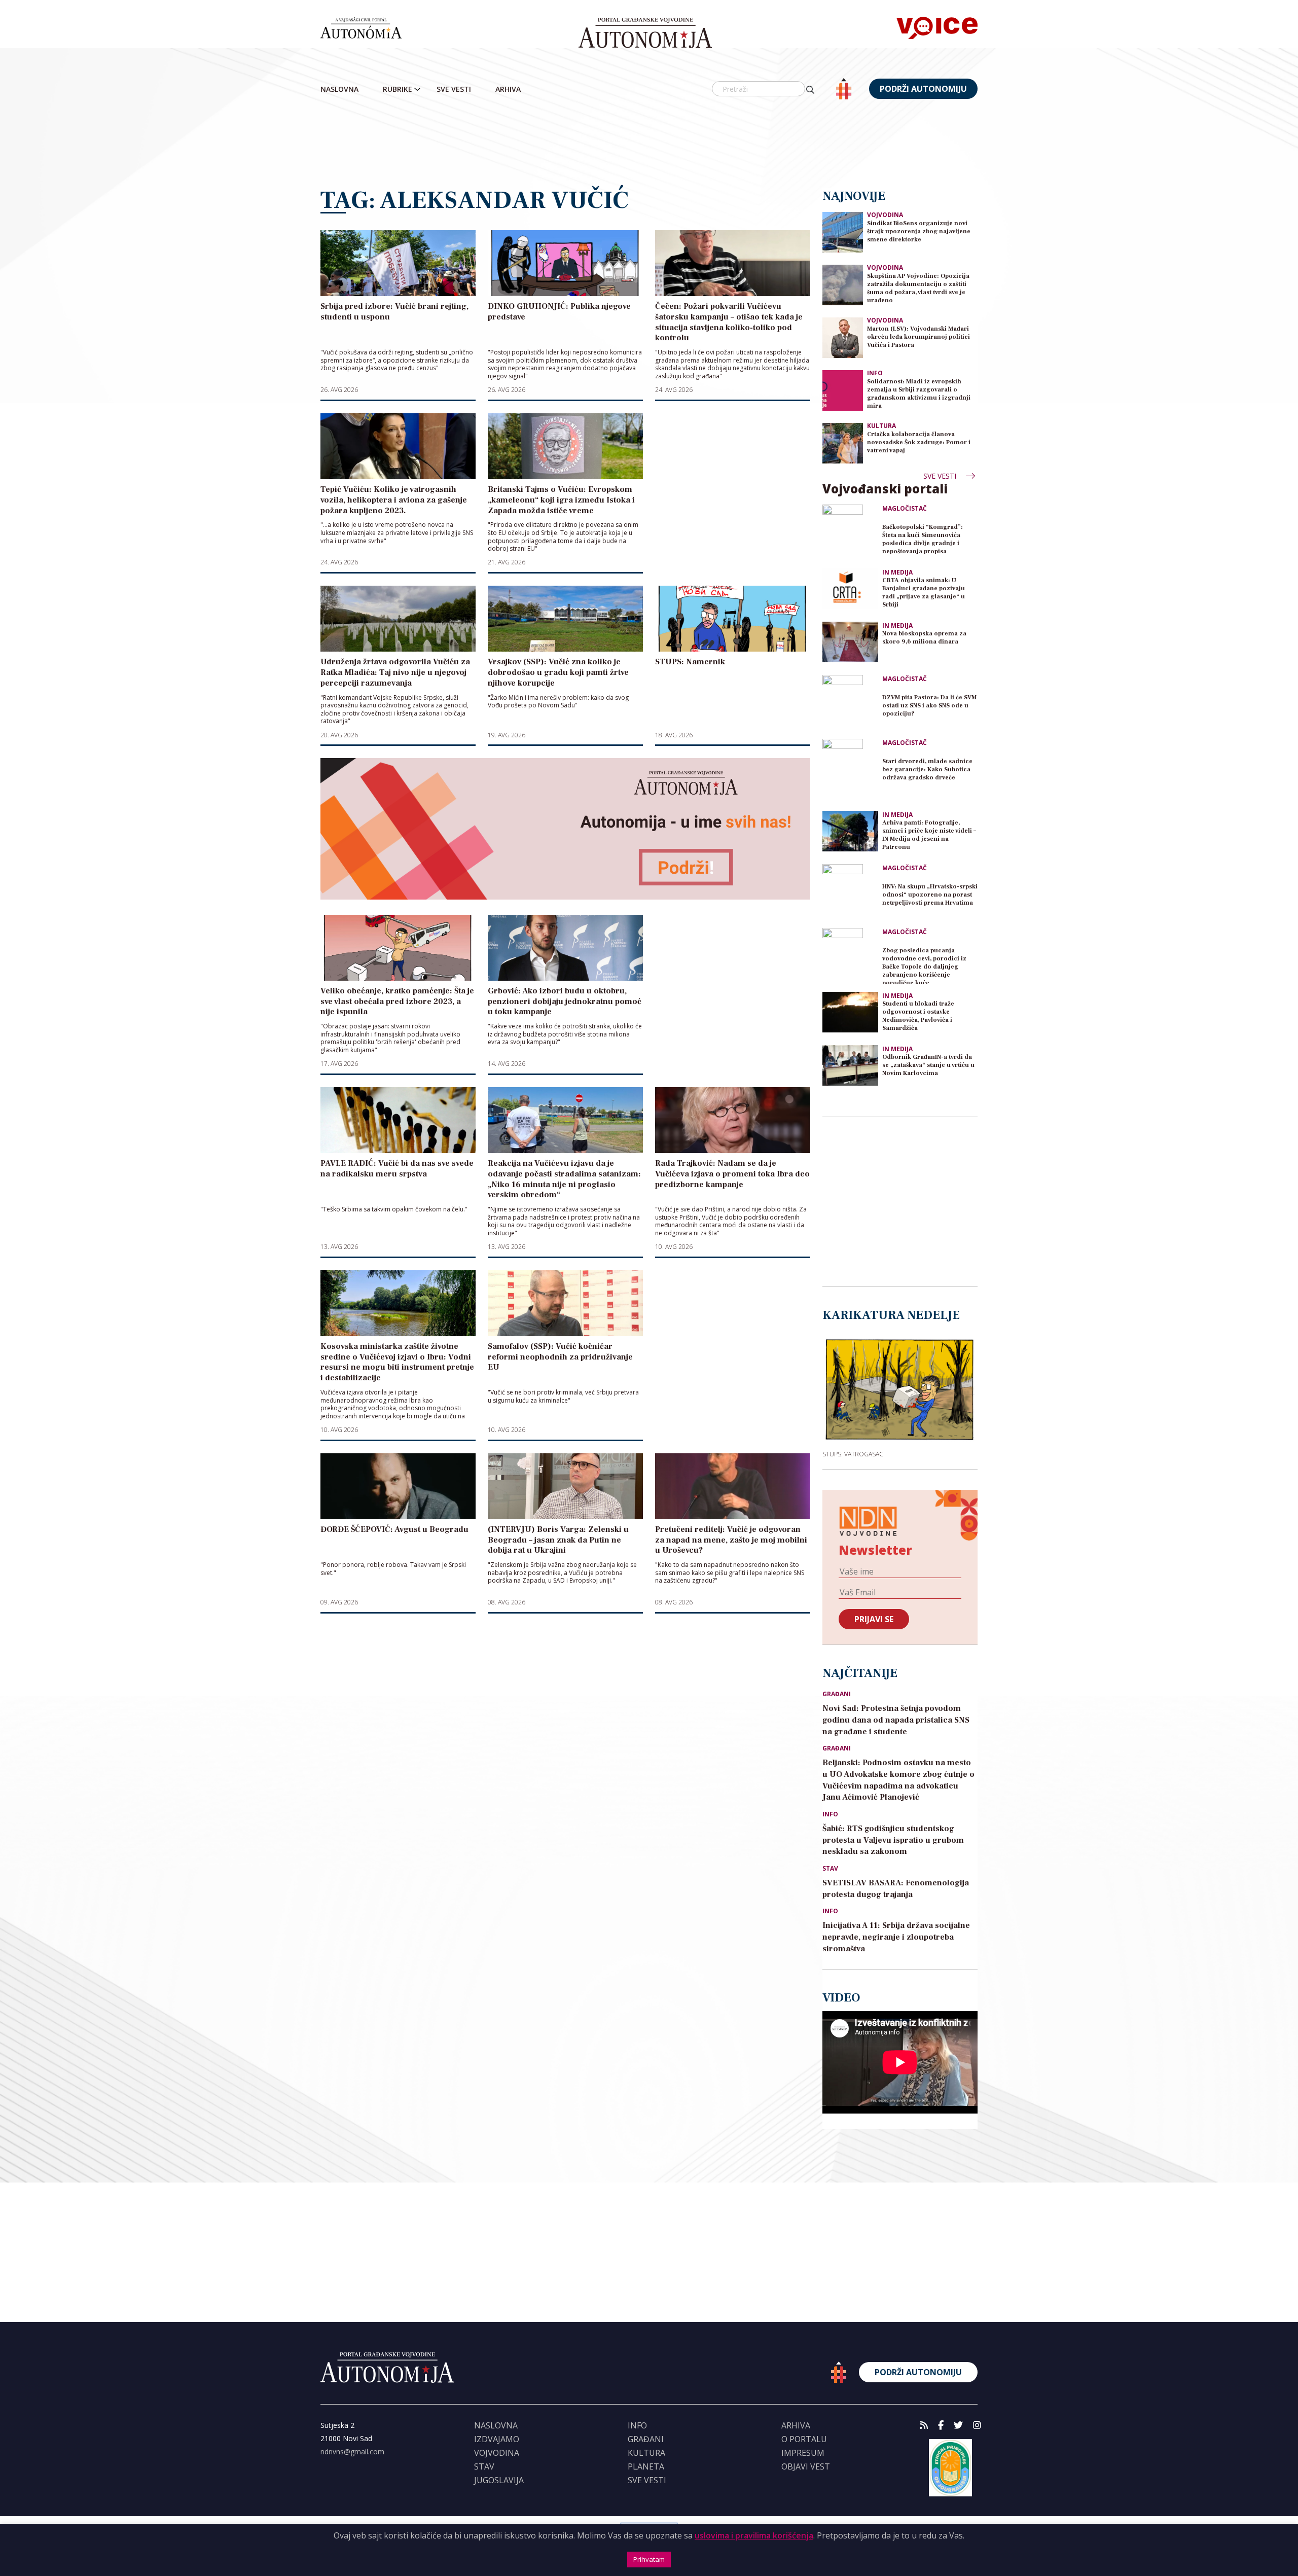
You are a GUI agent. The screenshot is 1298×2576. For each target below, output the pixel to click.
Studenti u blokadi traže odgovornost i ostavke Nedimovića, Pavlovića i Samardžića (918, 1016)
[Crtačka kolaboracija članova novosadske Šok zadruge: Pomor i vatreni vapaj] (843, 442)
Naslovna (339, 89)
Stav (830, 1869)
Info (875, 373)
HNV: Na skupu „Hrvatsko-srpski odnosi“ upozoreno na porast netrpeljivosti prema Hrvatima (930, 895)
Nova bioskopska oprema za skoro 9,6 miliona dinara (924, 638)
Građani (837, 1694)
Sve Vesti (454, 89)
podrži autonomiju (923, 89)
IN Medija (897, 573)
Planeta (646, 2466)
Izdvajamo (497, 2439)
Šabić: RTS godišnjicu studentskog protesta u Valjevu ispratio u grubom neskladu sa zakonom (893, 1840)
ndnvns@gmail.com (352, 2452)
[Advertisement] (649, 145)
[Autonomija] (645, 33)
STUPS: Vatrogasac (853, 1454)
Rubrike (398, 89)
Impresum (803, 2453)
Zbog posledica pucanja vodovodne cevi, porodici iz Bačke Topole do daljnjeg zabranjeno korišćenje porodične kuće (924, 965)
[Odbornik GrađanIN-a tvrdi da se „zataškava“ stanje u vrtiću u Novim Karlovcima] (850, 1065)
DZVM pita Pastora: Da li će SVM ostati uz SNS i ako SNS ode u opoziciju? (929, 706)
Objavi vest (806, 2466)
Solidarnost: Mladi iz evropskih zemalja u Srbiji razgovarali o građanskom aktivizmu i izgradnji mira (919, 394)
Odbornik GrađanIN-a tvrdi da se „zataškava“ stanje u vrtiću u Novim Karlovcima (928, 1065)
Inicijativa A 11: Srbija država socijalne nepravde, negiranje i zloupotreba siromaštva (896, 1937)
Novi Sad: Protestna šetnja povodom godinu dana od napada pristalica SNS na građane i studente (896, 1720)
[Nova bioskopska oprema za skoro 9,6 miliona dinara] (850, 642)
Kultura (881, 426)
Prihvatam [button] (649, 2559)
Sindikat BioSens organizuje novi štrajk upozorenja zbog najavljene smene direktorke (919, 231)
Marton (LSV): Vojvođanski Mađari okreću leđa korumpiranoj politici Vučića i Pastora (918, 337)
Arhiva (508, 89)
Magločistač (905, 509)
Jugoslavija (499, 2480)
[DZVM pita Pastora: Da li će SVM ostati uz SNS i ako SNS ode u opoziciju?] (850, 703)
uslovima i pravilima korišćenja (754, 2535)
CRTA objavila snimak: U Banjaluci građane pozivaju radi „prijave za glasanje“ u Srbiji (924, 593)
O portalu (804, 2439)
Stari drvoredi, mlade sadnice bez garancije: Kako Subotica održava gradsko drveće (927, 770)
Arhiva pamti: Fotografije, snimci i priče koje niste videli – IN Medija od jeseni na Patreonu (929, 835)
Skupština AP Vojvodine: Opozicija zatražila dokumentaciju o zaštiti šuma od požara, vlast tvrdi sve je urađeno (918, 288)
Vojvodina (885, 215)
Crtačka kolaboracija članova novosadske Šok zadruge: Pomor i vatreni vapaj (919, 442)
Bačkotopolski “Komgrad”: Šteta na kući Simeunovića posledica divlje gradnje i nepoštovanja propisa (923, 539)
